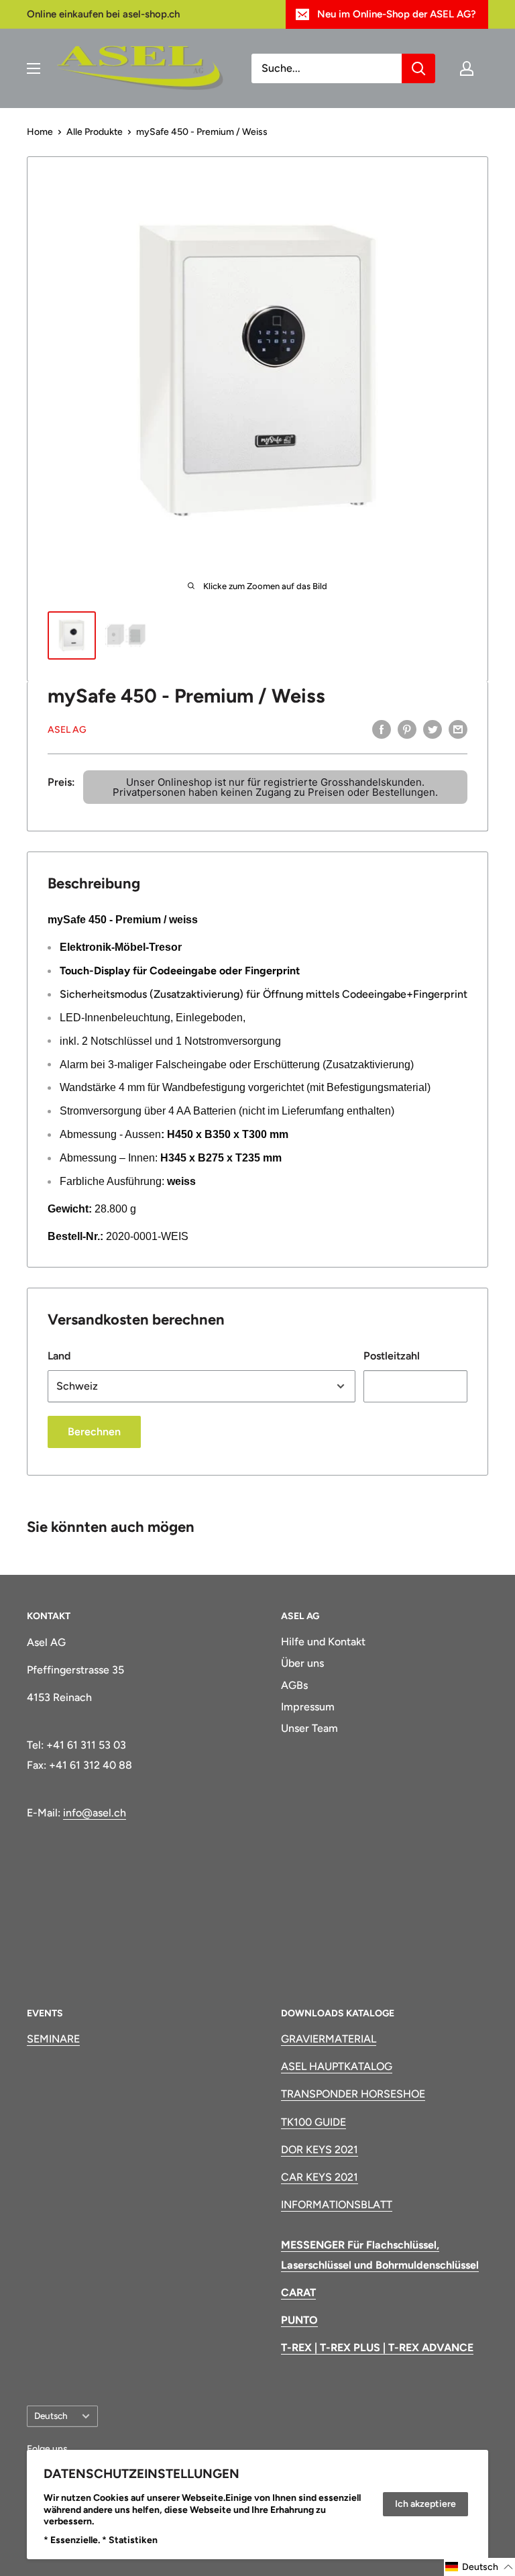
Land (59, 1356)
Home (40, 132)
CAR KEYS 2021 (320, 2177)
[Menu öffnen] (34, 68)
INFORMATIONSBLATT (337, 2205)
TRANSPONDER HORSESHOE (353, 2094)
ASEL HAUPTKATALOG (337, 2066)
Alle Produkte (95, 132)
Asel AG (67, 730)
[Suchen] (418, 68)
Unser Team (309, 1728)
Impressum (308, 1707)
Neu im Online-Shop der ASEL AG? (397, 14)
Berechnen (94, 1432)
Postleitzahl (392, 1356)
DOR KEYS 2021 (320, 2150)
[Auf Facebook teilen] (382, 729)
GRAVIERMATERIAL (329, 2039)
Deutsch (51, 2416)
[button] (479, 2567)
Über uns (302, 1663)
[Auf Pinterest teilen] (407, 729)
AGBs (294, 1685)
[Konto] (467, 68)
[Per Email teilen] (458, 729)
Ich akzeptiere (425, 2504)
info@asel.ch (95, 1813)
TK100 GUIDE (313, 2122)
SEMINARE (53, 2039)
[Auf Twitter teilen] (433, 729)
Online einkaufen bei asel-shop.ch (103, 14)
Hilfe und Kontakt (323, 1642)
